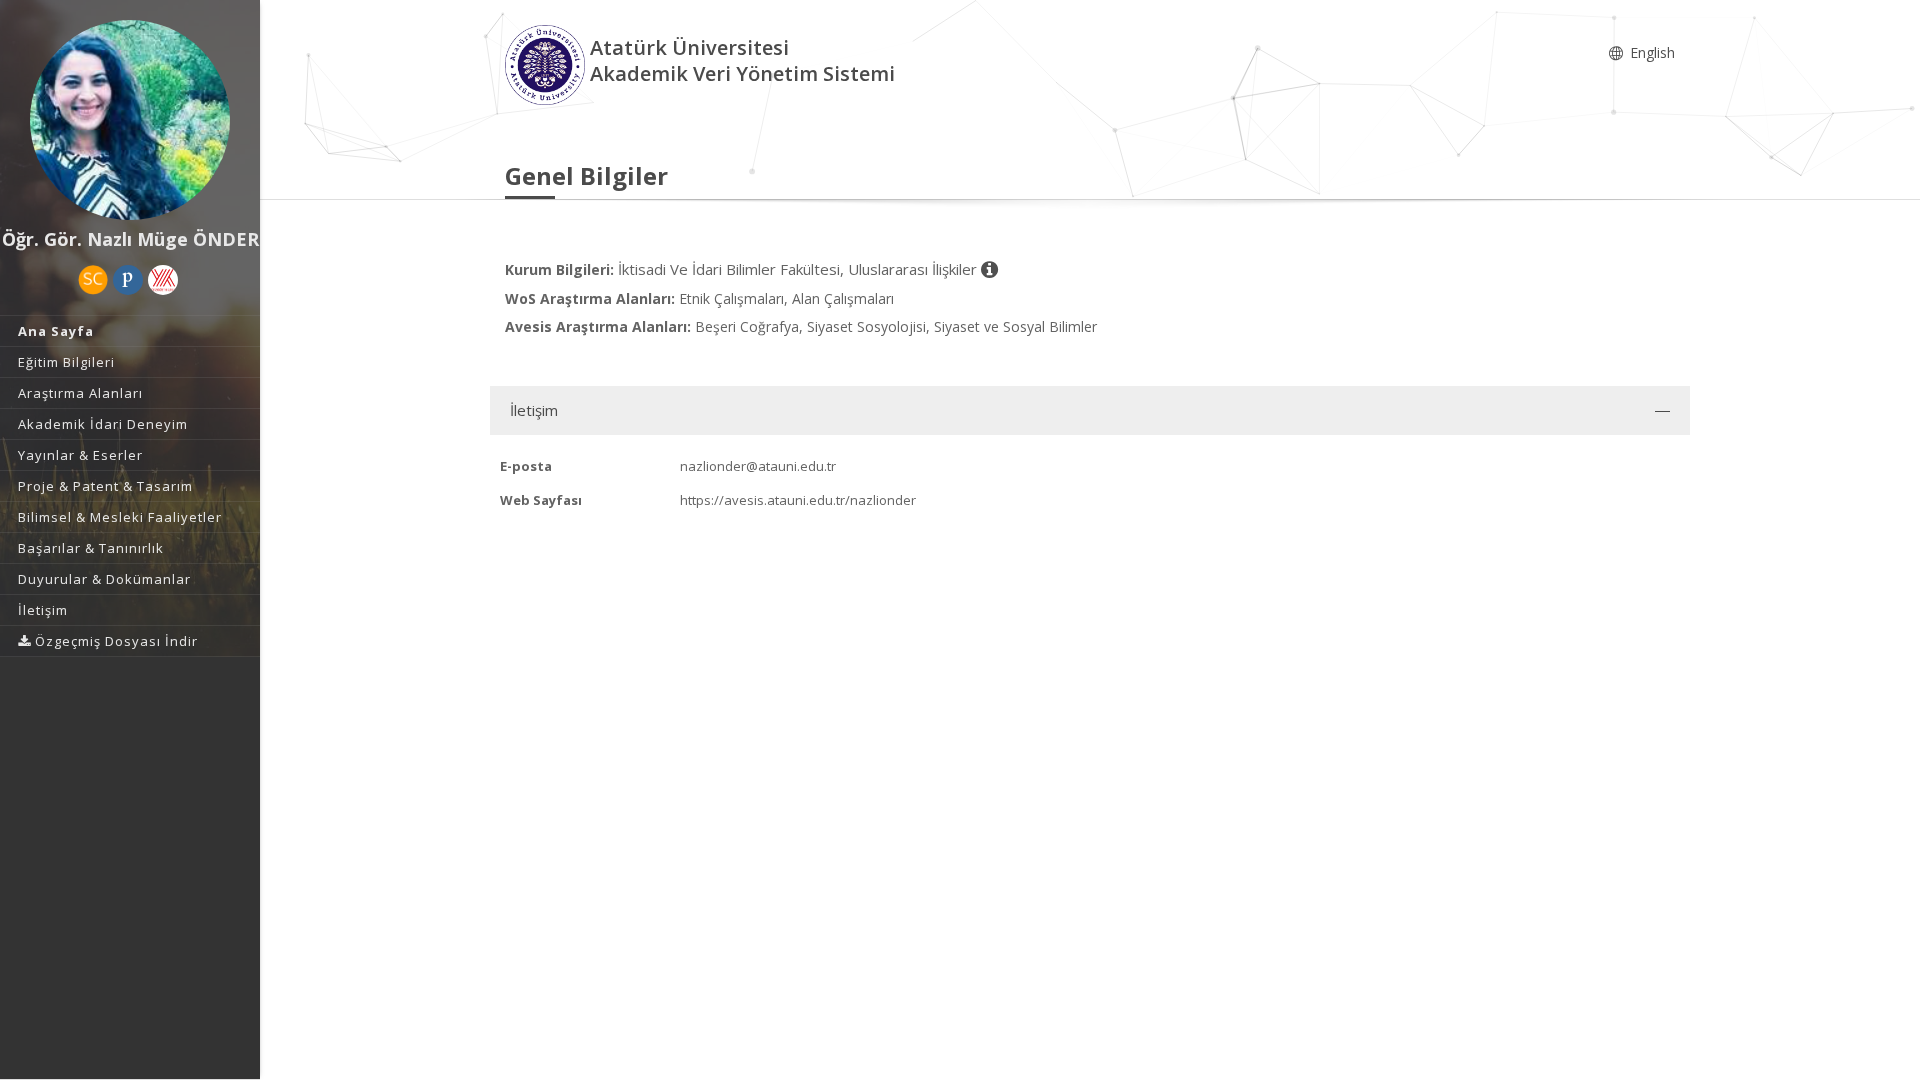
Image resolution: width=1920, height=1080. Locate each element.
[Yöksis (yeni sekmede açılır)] (163, 280)
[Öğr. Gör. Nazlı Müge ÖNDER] (130, 120)
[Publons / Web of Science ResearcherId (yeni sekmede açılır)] (128, 280)
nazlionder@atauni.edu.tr (758, 466)
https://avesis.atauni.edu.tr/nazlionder (798, 500)
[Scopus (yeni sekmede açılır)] (93, 280)
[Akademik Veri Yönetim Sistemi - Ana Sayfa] (547, 63)
